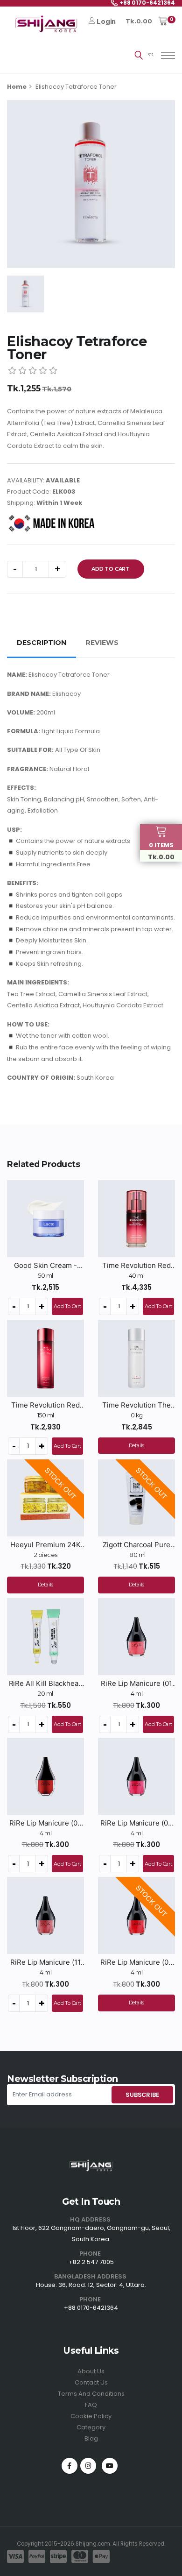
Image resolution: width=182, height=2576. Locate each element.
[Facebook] (70, 2466)
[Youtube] (110, 2466)
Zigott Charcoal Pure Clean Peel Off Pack (136, 1545)
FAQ (91, 2405)
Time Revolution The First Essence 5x (136, 1405)
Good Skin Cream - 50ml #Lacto (45, 1266)
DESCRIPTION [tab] (42, 643)
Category (91, 2427)
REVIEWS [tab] (102, 643)
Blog (91, 2438)
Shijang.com (93, 2544)
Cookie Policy (91, 2416)
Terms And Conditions (91, 2394)
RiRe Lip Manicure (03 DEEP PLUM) (136, 1823)
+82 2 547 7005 (91, 2262)
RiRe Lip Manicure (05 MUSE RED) (136, 1962)
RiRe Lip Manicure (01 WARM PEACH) (136, 1684)
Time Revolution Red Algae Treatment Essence (45, 1405)
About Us (91, 2371)
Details (137, 1445)
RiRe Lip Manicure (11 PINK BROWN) (45, 1962)
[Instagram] (88, 2466)
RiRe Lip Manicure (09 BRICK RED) (45, 1823)
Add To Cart (111, 569)
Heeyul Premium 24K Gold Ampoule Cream (45, 1545)
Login (106, 21)
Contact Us (91, 2382)
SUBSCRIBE (142, 2095)
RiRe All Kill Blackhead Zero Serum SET (46, 1684)
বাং (151, 54)
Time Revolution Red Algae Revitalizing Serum (136, 1266)
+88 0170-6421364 (91, 2308)
